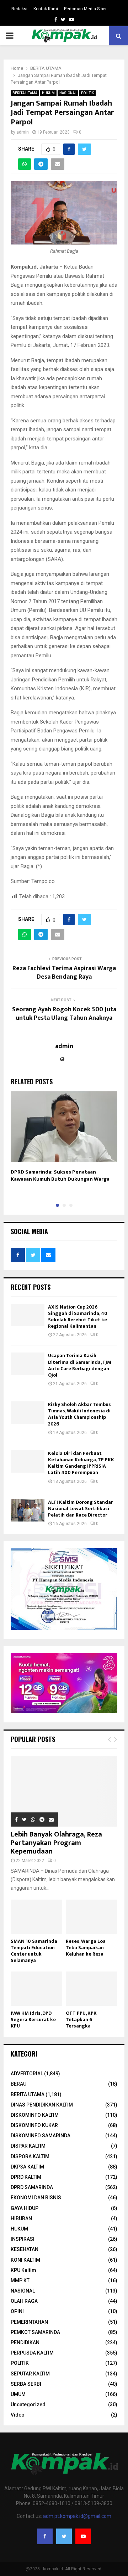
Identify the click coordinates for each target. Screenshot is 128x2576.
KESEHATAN (25, 2249)
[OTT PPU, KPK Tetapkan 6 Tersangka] (92, 1989)
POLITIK (87, 93)
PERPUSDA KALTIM (32, 2353)
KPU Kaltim (23, 2270)
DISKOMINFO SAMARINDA (41, 2136)
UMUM (18, 2394)
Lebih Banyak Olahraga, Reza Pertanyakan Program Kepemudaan (56, 1843)
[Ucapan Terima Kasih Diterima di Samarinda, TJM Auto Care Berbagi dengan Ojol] (28, 1364)
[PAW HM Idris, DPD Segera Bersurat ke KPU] (36, 1989)
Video (18, 2415)
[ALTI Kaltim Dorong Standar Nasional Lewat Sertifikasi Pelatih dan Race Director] (28, 1510)
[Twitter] (64, 2536)
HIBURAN (21, 2218)
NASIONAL (68, 93)
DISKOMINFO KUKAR (34, 2125)
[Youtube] (83, 2536)
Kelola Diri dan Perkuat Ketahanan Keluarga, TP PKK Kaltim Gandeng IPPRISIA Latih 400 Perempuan (81, 1463)
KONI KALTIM (25, 2260)
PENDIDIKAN (25, 2342)
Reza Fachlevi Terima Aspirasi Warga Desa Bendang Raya (64, 973)
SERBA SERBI (26, 2384)
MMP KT (20, 2280)
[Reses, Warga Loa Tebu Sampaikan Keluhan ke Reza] (92, 1917)
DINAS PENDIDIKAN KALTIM (42, 2105)
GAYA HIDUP (25, 2208)
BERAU (18, 2084)
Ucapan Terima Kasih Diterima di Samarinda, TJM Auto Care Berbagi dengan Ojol (80, 1365)
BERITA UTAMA (25, 93)
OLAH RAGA (24, 2301)
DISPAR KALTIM (28, 2146)
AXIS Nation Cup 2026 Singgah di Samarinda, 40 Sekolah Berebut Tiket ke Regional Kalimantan (78, 1317)
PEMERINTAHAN (29, 2322)
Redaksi (19, 9)
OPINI (17, 2311)
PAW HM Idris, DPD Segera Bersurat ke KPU (33, 2020)
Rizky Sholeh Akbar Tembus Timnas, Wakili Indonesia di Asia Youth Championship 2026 (79, 1414)
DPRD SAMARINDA (32, 2187)
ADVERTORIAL (27, 2074)
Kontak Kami (46, 9)
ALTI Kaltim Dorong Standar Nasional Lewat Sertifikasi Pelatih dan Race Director (81, 1509)
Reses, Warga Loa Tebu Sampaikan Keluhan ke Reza (86, 1948)
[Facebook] (45, 2536)
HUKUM (48, 93)
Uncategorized (28, 2405)
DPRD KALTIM (26, 2177)
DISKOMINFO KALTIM (35, 2115)
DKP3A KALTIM (27, 2167)
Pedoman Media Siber (85, 9)
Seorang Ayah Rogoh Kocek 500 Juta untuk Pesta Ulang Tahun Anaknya (64, 1014)
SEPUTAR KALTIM (30, 2374)
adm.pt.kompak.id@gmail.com (77, 2516)
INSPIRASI (23, 2239)
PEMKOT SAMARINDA (35, 2332)
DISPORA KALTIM (30, 2156)
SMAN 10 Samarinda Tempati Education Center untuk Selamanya (34, 1951)
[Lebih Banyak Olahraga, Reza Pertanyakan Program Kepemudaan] (64, 1791)
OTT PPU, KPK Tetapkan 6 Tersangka (81, 2020)
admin (23, 132)
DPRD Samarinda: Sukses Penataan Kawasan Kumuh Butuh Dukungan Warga (60, 1175)
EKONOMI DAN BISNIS (36, 2198)
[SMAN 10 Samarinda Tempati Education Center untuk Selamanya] (36, 1917)
